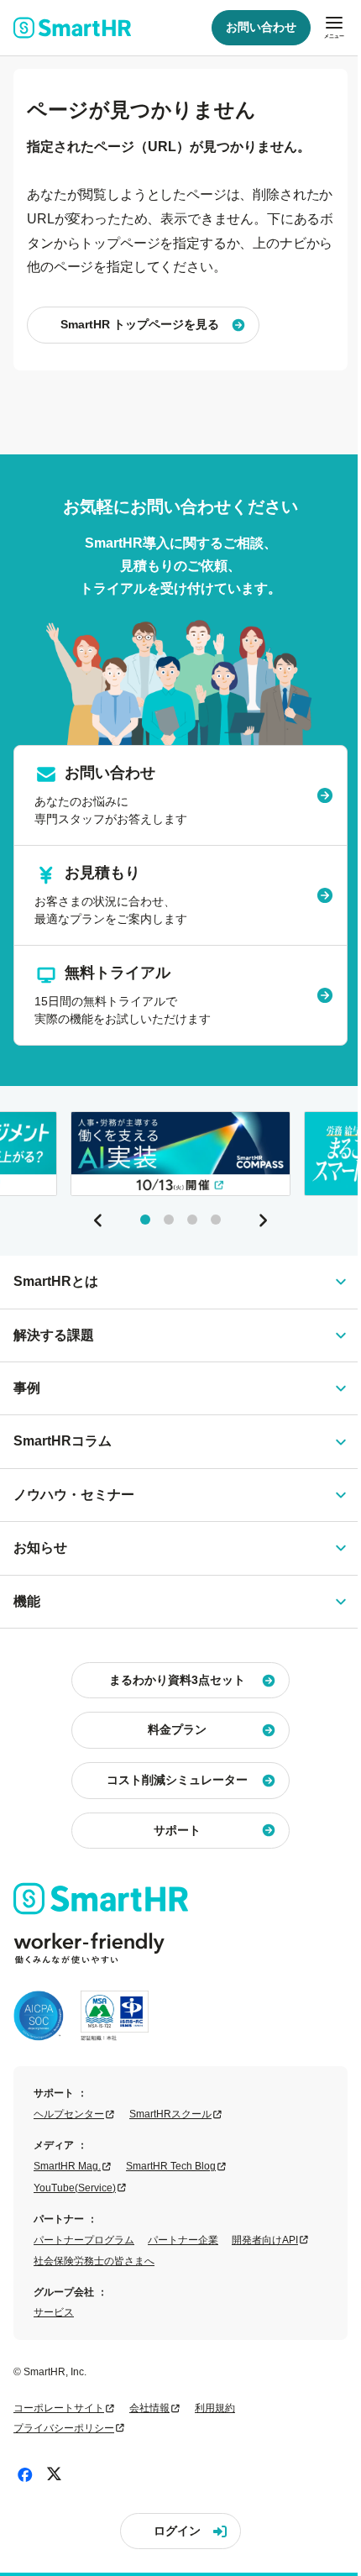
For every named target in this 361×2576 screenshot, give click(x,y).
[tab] (145, 1220)
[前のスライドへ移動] (98, 1220)
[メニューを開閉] (334, 28)
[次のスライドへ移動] (263, 1220)
